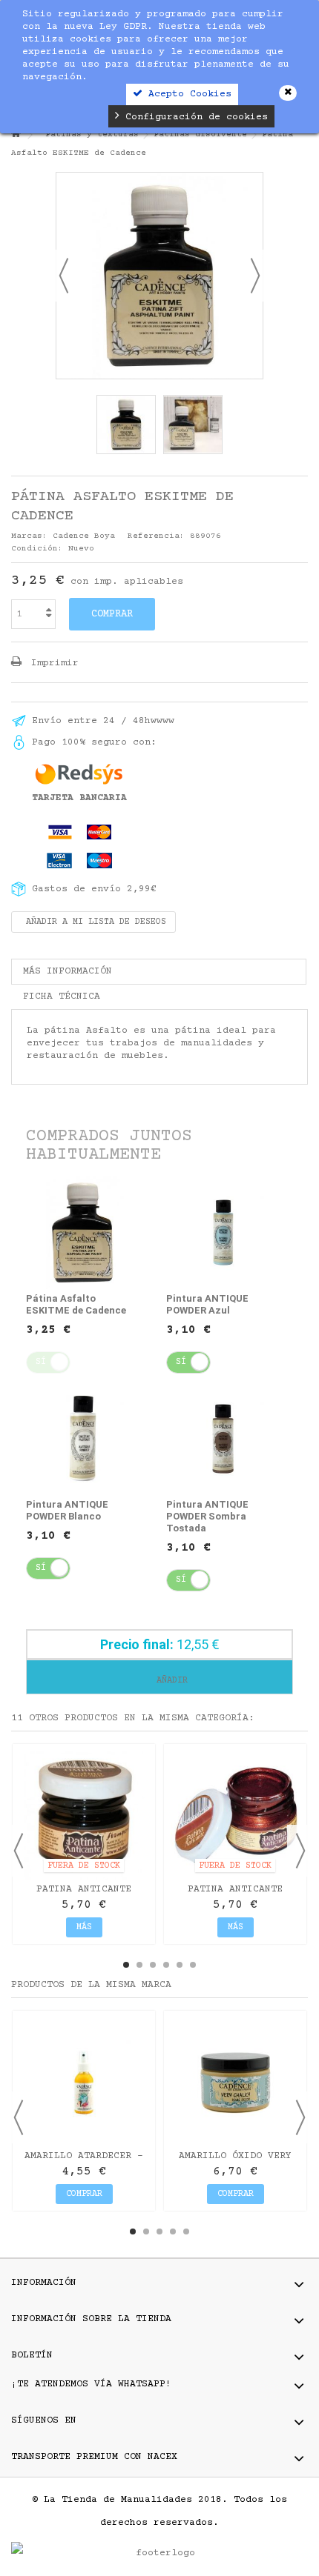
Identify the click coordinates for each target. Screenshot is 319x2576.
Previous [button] (19, 1851)
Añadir (170, 1681)
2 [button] (139, 1965)
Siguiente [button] (255, 276)
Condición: (37, 549)
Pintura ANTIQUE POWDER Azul (207, 1304)
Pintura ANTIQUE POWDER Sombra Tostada (207, 1516)
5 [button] (180, 1965)
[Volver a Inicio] (16, 135)
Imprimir (52, 663)
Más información (68, 971)
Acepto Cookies (187, 94)
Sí (181, 1362)
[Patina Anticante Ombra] (84, 1815)
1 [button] (126, 1965)
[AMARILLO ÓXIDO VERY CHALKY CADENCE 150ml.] (235, 2082)
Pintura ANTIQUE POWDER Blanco (67, 1510)
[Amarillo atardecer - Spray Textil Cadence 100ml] (84, 2082)
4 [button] (166, 1965)
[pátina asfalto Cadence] (126, 425)
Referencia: (156, 536)
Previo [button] (64, 276)
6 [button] (193, 1965)
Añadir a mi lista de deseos (93, 922)
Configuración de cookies (194, 117)
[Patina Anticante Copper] (235, 1815)
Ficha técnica (62, 996)
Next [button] (300, 1851)
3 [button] (153, 1965)
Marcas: (29, 536)
